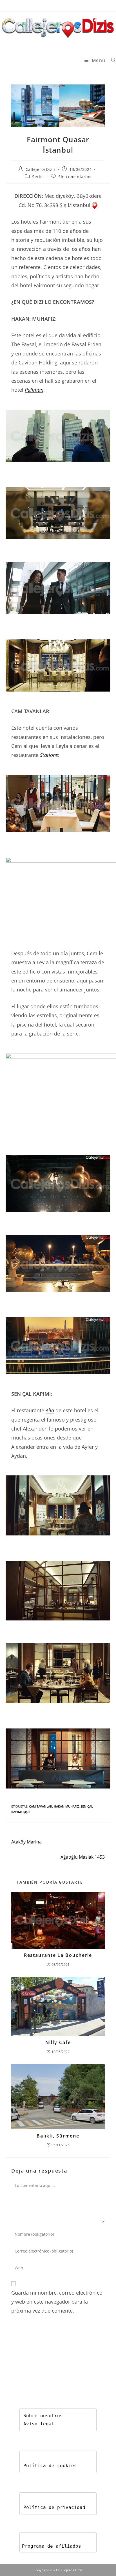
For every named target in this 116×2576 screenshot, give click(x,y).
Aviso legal (39, 2424)
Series (38, 177)
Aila (50, 1410)
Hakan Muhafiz (66, 1806)
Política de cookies (50, 2466)
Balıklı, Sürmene (58, 2136)
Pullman (34, 390)
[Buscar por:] (111, 60)
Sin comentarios (75, 177)
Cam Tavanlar (41, 1806)
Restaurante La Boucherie (58, 1955)
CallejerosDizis (41, 169)
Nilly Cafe (58, 2042)
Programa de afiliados (52, 2546)
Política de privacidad (54, 2507)
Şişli (27, 1812)
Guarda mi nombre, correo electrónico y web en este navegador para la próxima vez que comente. (57, 2302)
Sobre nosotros (43, 2416)
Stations (49, 755)
